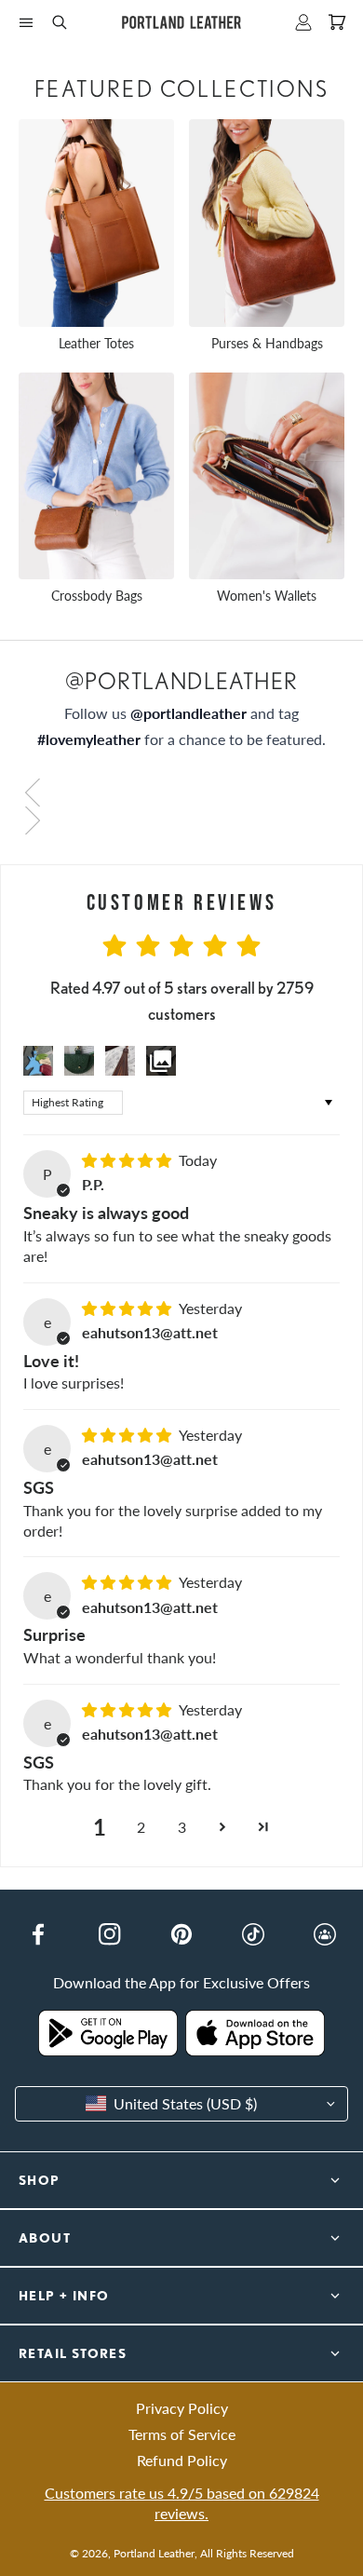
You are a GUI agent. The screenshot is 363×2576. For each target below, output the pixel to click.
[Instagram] (110, 1934)
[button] (26, 22)
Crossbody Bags (97, 596)
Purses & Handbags (267, 343)
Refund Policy (182, 2460)
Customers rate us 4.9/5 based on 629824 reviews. (182, 2503)
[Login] (303, 22)
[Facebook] (38, 1934)
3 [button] (182, 1827)
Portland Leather (154, 2553)
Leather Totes (96, 343)
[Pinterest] (181, 1934)
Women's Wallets (267, 596)
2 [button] (141, 1827)
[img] (128, 1160)
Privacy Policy (182, 2408)
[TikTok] (253, 1934)
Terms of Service (182, 2434)
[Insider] (325, 1934)
